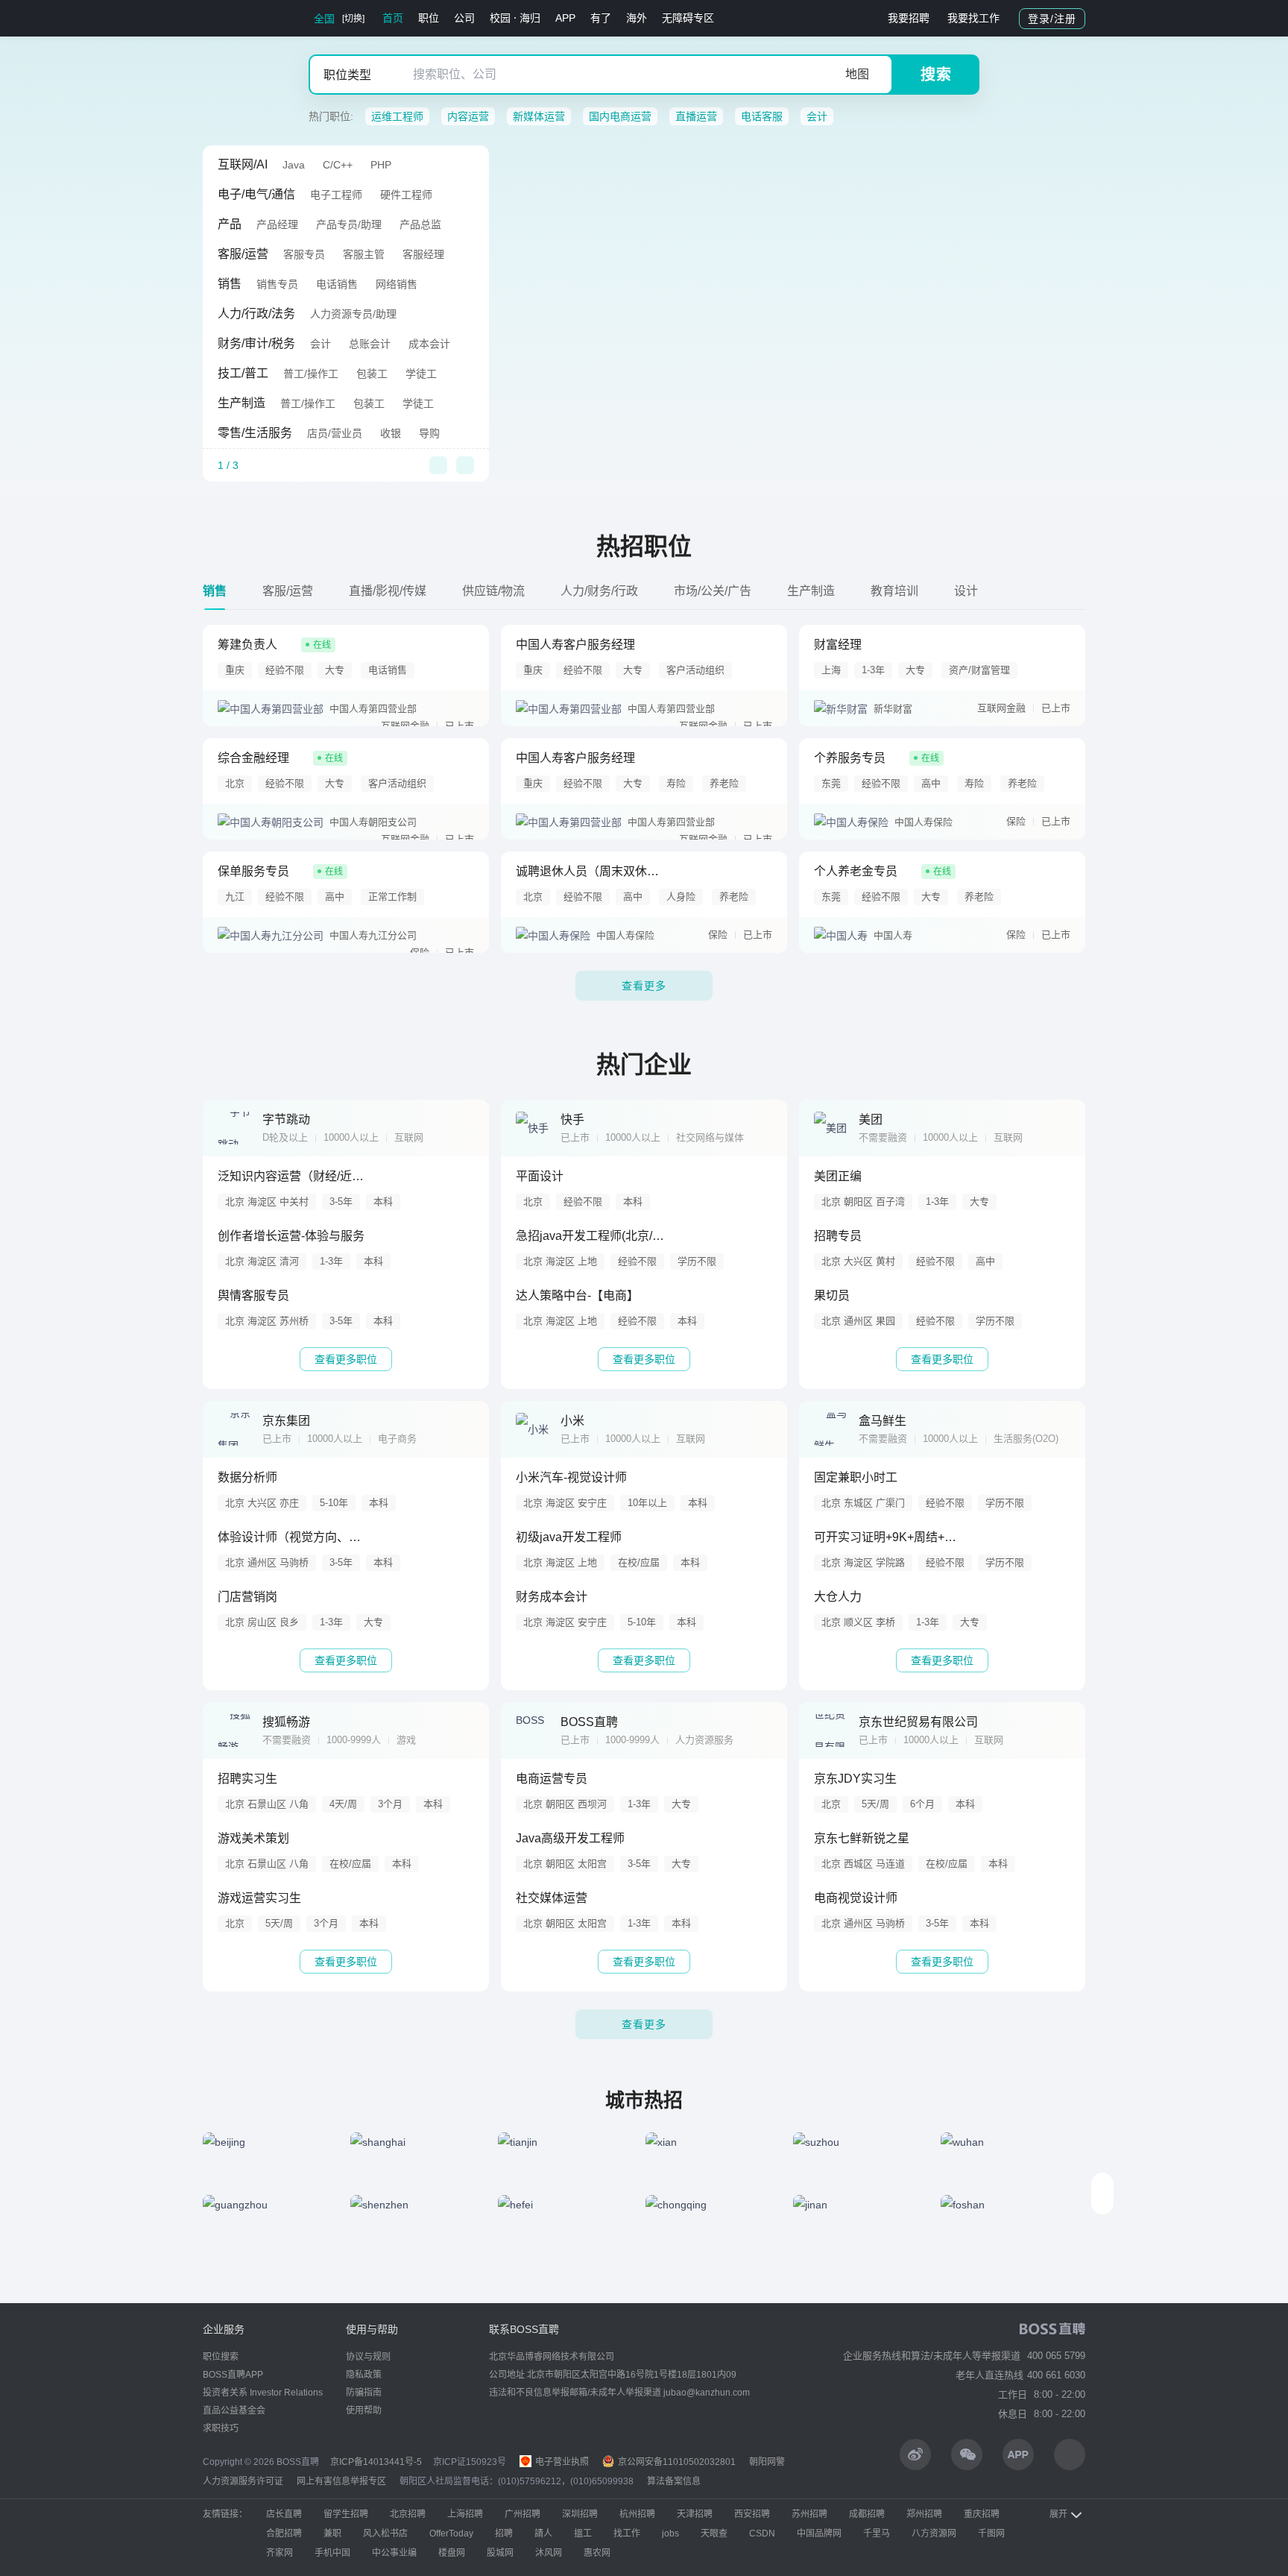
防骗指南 (364, 2393)
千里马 (877, 2534)
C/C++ (338, 165)
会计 (817, 116)
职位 (429, 18)
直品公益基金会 (234, 2410)
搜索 (936, 75)
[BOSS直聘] (241, 18)
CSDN (762, 2534)
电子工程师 (336, 195)
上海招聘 (465, 2514)
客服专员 (304, 254)
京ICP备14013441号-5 (376, 2462)
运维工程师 (397, 116)
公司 (464, 18)
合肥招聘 (284, 2534)
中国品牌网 (819, 2534)
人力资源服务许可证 (243, 2481)
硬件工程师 (406, 195)
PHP (381, 165)
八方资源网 (934, 2534)
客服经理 (423, 254)
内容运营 (468, 116)
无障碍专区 (688, 18)
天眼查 (714, 2534)
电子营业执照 (561, 2462)
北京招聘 (408, 2514)
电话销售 (337, 284)
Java (294, 165)
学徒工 (421, 374)
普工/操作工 (311, 374)
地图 (857, 74)
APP (565, 18)
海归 (530, 18)
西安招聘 (752, 2514)
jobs (670, 2534)
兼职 (332, 2534)
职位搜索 (221, 2357)
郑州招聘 (924, 2514)
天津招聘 (695, 2514)
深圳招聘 (580, 2514)
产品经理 (277, 224)
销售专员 (277, 284)
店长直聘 (284, 2514)
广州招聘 (523, 2514)
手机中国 (332, 2553)
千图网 (991, 2534)
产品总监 (420, 224)
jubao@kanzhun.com (707, 2393)
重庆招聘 (982, 2514)
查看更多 (644, 986)
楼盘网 (452, 2553)
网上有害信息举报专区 (341, 2481)
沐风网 (549, 2553)
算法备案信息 (674, 2481)
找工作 (627, 2534)
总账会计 (370, 344)
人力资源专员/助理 (353, 314)
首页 (393, 18)
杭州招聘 (637, 2514)
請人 (543, 2534)
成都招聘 (867, 2514)
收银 (391, 433)
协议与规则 (368, 2357)
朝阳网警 (767, 2462)
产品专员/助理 (349, 224)
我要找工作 (973, 18)
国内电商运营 (620, 116)
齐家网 (280, 2553)
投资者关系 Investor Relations (263, 2393)
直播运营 (696, 116)
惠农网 (597, 2553)
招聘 (504, 2534)
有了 (601, 18)
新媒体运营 (539, 116)
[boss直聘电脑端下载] (1070, 2454)
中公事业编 (394, 2553)
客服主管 (364, 254)
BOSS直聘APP (233, 2375)
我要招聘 (909, 18)
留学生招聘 (346, 2514)
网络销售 (397, 284)
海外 (637, 18)
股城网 (500, 2553)
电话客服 (762, 116)
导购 (429, 433)
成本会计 (429, 344)
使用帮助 (364, 2410)
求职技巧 (221, 2428)
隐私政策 (364, 2375)
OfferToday (451, 2534)
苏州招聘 (809, 2514)
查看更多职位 (346, 1359)
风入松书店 (385, 2534)
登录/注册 (1052, 19)
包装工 (372, 374)
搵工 (583, 2534)
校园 (500, 18)
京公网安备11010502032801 (676, 2462)
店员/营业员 (335, 433)
